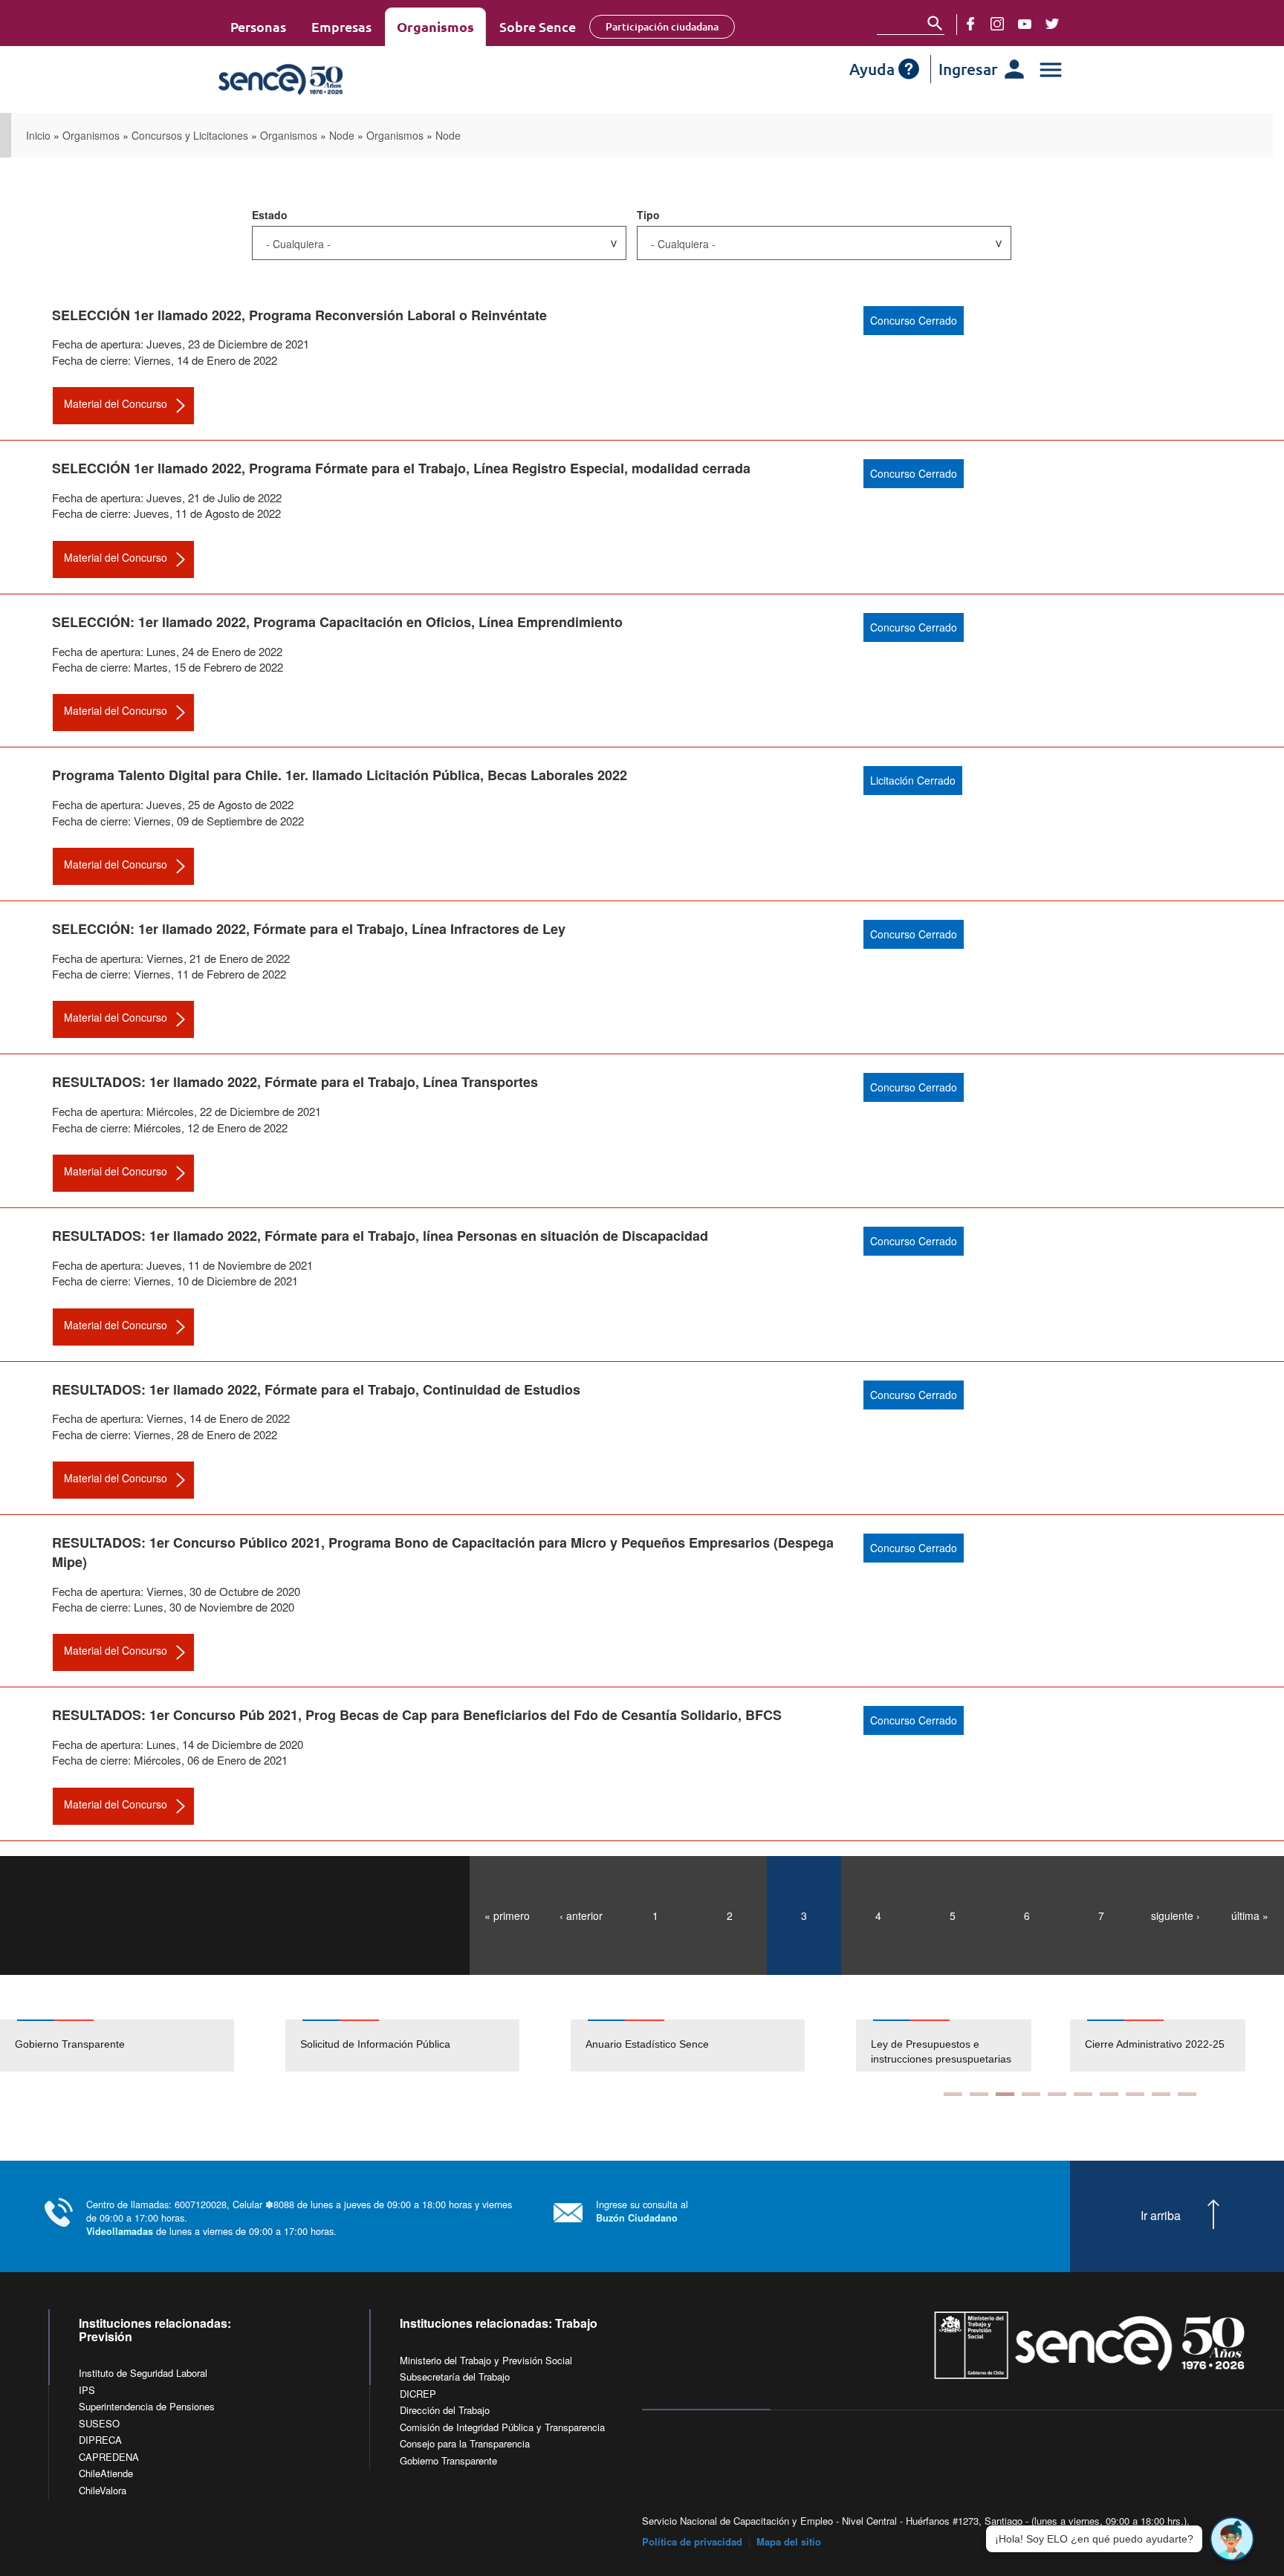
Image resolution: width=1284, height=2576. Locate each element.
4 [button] (1031, 2094)
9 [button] (1161, 2094)
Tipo (648, 215)
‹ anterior (581, 1915)
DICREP (418, 2394)
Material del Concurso (116, 403)
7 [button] (1109, 2094)
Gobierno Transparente (70, 2044)
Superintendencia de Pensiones (147, 2406)
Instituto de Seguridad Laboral (143, 2373)
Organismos (435, 26)
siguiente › (1176, 1915)
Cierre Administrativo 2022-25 (1155, 2044)
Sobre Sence (538, 26)
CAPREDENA (109, 2457)
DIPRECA (100, 2440)
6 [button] (1083, 2094)
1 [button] (953, 2094)
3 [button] (1005, 2094)
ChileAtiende (106, 2473)
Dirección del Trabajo (445, 2410)
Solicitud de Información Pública (375, 2044)
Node (342, 135)
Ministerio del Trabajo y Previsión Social (486, 2360)
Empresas (341, 26)
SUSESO (99, 2423)
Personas (258, 26)
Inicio (38, 135)
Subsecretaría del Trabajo (455, 2377)
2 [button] (979, 2094)
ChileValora (103, 2490)
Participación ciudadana (662, 26)
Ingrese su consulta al (642, 2211)
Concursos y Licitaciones (190, 135)
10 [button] (1187, 2094)
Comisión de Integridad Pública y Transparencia (502, 2427)
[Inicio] (324, 80)
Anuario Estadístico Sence (647, 2044)
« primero (507, 1915)
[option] (143, 2045)
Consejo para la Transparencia (465, 2443)
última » (1250, 1915)
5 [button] (1057, 2094)
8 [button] (1135, 2094)
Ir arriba (1161, 2216)
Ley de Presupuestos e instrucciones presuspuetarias (941, 2051)
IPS (87, 2390)
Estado (270, 215)
